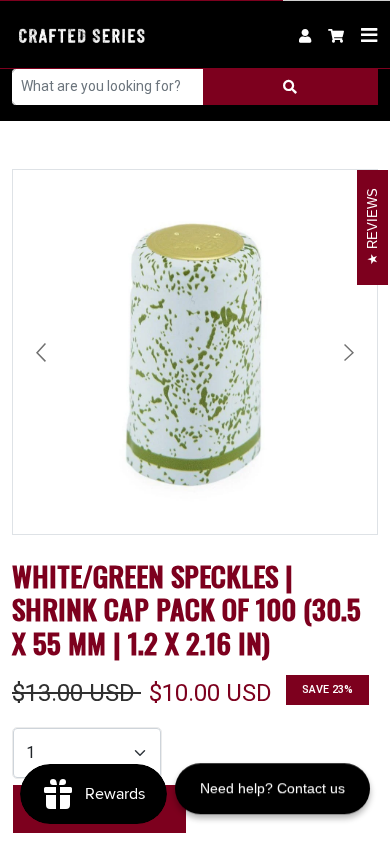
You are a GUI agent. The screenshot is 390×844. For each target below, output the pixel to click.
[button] (336, 34)
